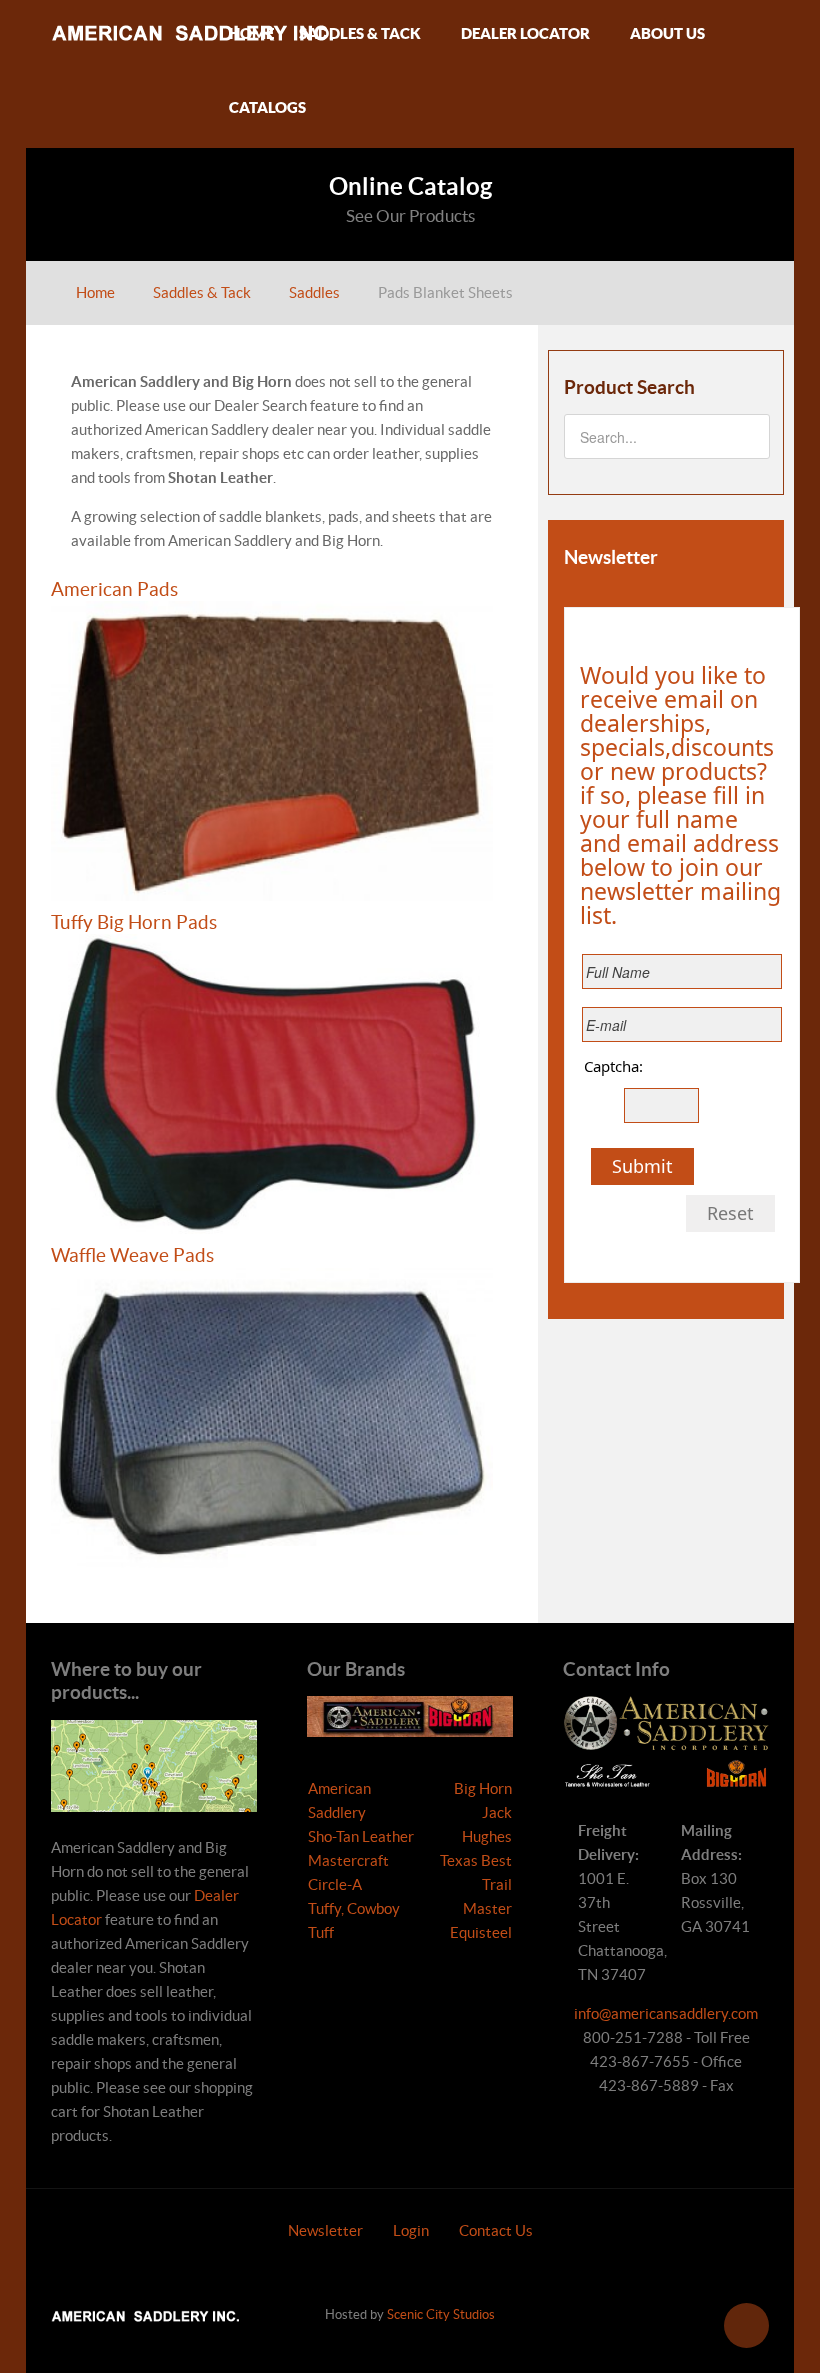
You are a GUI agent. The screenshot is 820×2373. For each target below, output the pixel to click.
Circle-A (335, 1884)
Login (411, 2230)
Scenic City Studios (441, 2314)
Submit (642, 1166)
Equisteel (481, 1932)
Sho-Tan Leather (361, 1836)
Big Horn (483, 1788)
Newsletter (325, 2230)
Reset (730, 1213)
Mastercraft (348, 1860)
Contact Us (496, 2230)
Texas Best (476, 1860)
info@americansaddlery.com (666, 2013)
